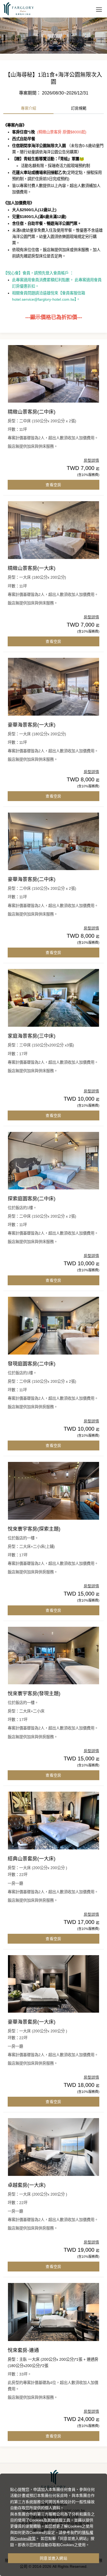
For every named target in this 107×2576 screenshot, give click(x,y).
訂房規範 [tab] (79, 108)
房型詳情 (91, 460)
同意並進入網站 (54, 2558)
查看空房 (53, 485)
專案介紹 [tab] (29, 108)
